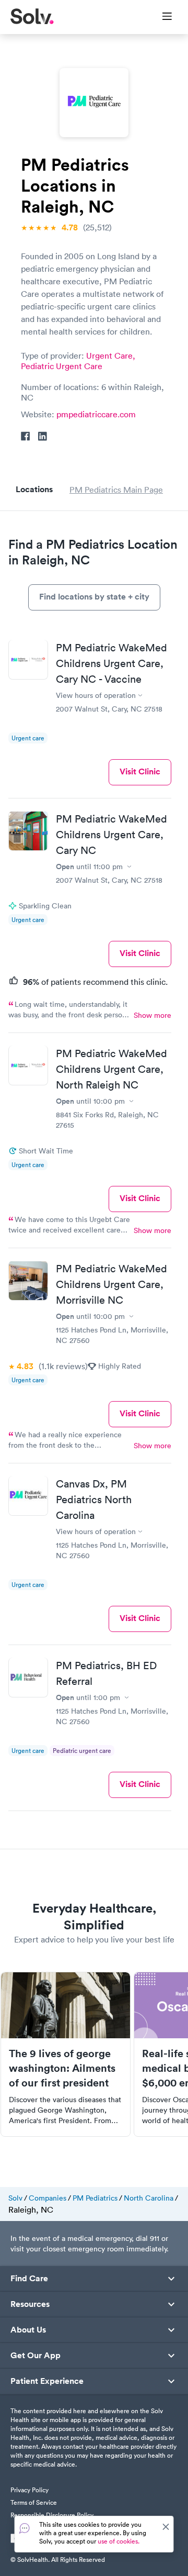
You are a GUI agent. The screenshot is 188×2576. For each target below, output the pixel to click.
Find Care (29, 2279)
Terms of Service (34, 2502)
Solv (15, 2198)
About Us (28, 2330)
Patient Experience (47, 2381)
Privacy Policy (30, 2490)
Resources (30, 2304)
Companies (48, 2198)
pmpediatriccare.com (96, 414)
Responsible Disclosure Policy (52, 2515)
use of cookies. (119, 2541)
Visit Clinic (140, 771)
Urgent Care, (111, 356)
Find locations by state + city (94, 597)
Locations (34, 489)
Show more (152, 1015)
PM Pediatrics (95, 2198)
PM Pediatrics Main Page (116, 490)
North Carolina (149, 2198)
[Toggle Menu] (161, 17)
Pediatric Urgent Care (62, 366)
